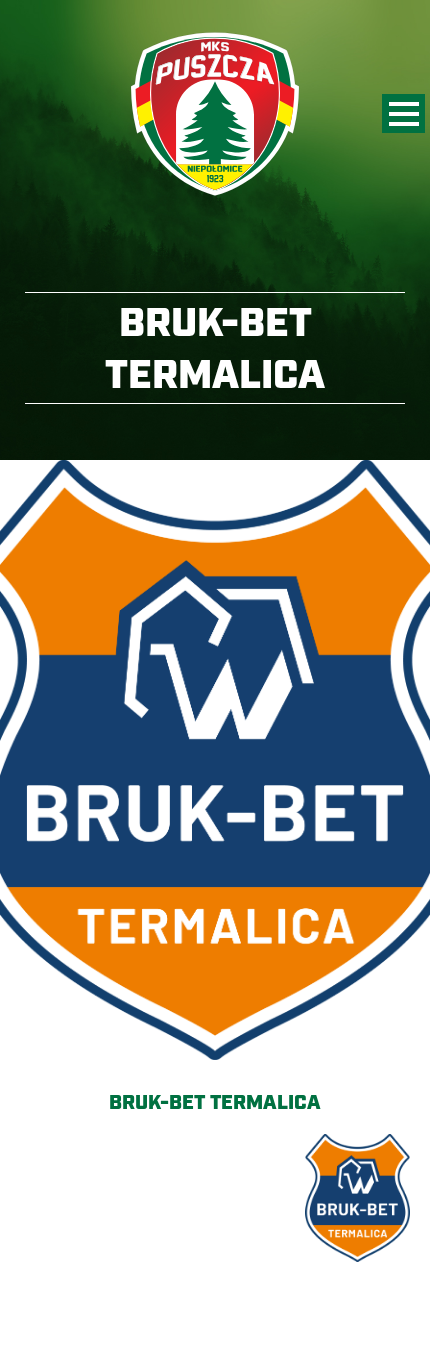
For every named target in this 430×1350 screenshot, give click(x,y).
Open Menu (403, 113)
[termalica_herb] (215, 760)
